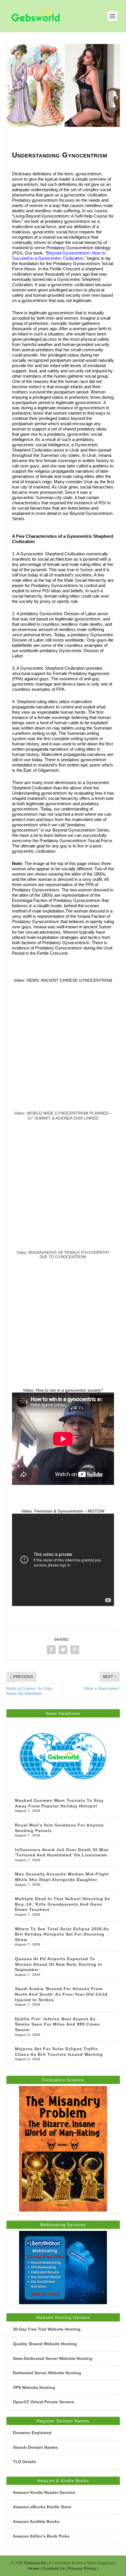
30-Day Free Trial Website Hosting (47, 2329)
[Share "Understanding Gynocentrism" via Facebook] (51, 1650)
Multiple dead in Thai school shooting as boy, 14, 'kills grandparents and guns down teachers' (63, 1904)
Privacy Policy (82, 2568)
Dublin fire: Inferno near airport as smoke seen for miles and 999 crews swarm (57, 2024)
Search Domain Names (35, 2447)
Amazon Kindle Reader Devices (44, 2492)
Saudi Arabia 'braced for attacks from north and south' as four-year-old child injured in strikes (61, 1994)
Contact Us (54, 2568)
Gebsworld (35, 2563)
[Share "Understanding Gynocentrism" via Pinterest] (75, 1650)
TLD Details (24, 2462)
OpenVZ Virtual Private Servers (44, 2402)
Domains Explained (32, 2433)
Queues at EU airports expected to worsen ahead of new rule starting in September (59, 1964)
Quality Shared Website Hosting (45, 2344)
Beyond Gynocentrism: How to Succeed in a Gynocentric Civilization (59, 256)
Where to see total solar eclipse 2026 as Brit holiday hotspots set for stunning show (62, 1934)
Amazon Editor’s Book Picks (41, 2536)
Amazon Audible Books (36, 2521)
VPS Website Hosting (34, 2387)
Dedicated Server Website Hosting (47, 2373)
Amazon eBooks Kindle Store (42, 2507)
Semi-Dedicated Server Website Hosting (53, 2358)
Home (34, 2568)
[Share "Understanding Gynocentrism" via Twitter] (63, 1650)
